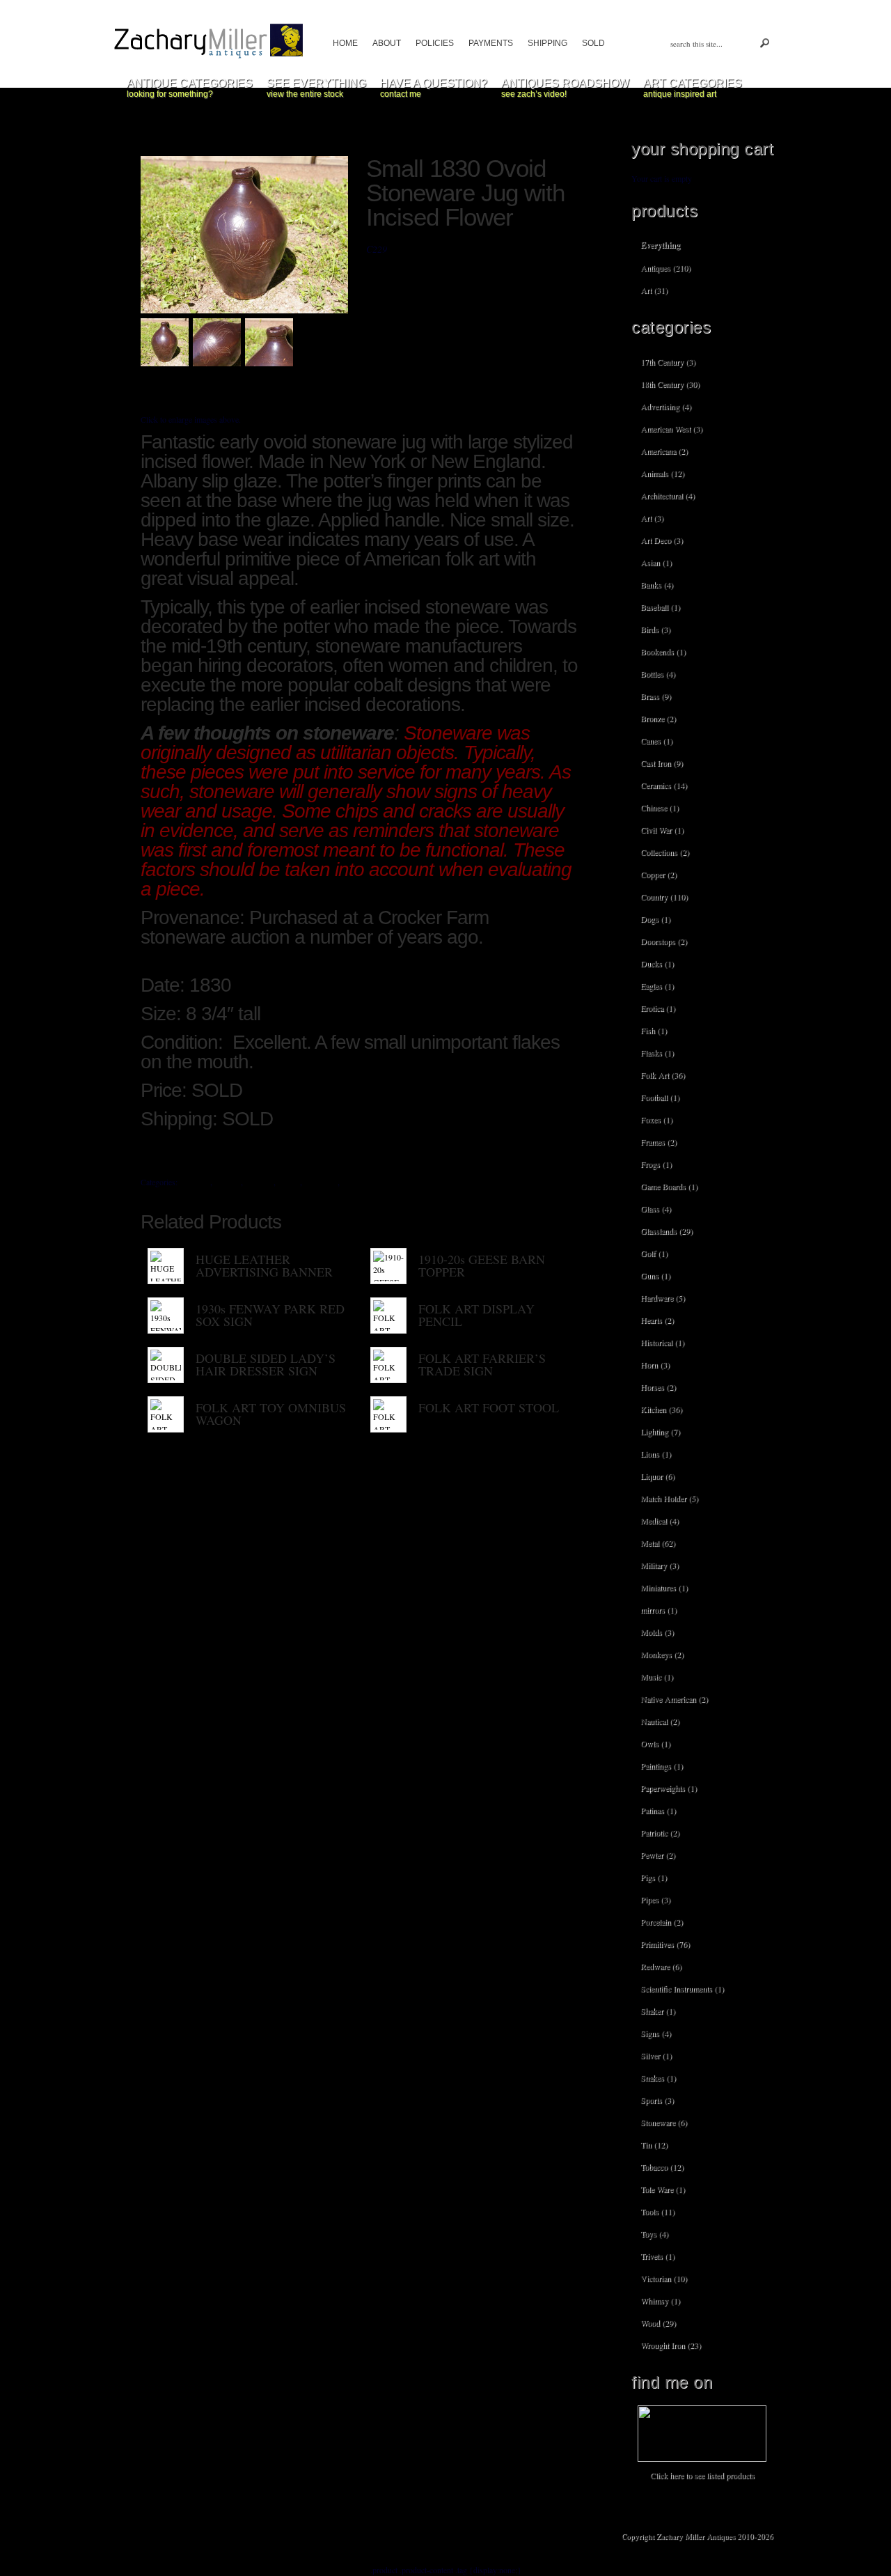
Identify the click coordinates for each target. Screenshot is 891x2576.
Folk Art (259, 1182)
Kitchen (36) (661, 1409)
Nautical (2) (660, 1721)
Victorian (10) (664, 2278)
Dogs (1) (655, 919)
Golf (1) (654, 1253)
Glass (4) (656, 1208)
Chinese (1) (660, 807)
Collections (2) (665, 852)
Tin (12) (654, 2144)
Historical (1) (662, 1342)
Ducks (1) (657, 963)
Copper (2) (659, 874)
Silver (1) (656, 2055)
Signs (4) (656, 2033)
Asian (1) (656, 562)
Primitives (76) (665, 1944)
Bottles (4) (658, 673)
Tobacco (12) (662, 2167)
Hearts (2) (657, 1320)
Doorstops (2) (664, 941)
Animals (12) (662, 473)
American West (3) (671, 428)
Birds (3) (655, 629)
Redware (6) (661, 1966)
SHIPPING (547, 43)
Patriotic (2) (660, 1832)
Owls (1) (655, 1743)
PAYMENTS (491, 43)
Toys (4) (654, 2233)
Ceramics (195, 1182)
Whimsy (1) (660, 2300)
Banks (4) (657, 584)
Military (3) (660, 1565)
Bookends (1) (663, 651)
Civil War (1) (662, 829)
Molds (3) (657, 1632)
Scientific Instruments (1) (682, 1988)
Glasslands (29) (667, 1231)
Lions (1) (656, 1453)
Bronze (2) (658, 718)
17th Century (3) (668, 361)
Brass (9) (656, 696)
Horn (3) (655, 1364)
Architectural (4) (668, 495)
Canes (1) (656, 740)
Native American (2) (674, 1699)
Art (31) (654, 290)
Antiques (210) (665, 267)
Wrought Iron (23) (671, 2345)
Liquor (289, 1182)
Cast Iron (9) (662, 763)
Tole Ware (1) (663, 2189)
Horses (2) (658, 1387)
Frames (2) (659, 1141)
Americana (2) (664, 451)
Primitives (321, 1182)
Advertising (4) (666, 406)
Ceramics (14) (664, 785)
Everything (660, 245)
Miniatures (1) (664, 1587)
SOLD (593, 43)
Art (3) (652, 517)
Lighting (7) (660, 1431)
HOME (345, 43)
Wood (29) (658, 2323)
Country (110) (664, 896)
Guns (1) (655, 1275)
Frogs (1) (656, 1164)
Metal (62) (658, 1543)
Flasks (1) (657, 1052)
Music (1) (657, 1676)
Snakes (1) (658, 2077)
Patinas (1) (658, 1810)
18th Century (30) (670, 384)
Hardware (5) (663, 1297)
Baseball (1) (660, 607)
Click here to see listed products (702, 2475)
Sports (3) (657, 2100)
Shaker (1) (658, 2011)
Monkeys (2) (662, 1654)
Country (228, 1182)
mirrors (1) (659, 1609)
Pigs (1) (654, 1877)
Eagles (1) (657, 985)
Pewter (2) (658, 1855)
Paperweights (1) (669, 1788)
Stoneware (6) (664, 2122)
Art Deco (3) (662, 540)
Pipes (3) (655, 1899)
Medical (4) (660, 1520)
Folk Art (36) (663, 1075)
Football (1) (660, 1097)
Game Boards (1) (669, 1186)
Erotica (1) (658, 1008)
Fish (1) (654, 1030)
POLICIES (435, 43)
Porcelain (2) (662, 1921)
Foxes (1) (656, 1119)
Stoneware (359, 1182)
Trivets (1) (657, 2256)
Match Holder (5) (669, 1498)
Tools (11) (657, 2211)
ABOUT (387, 43)
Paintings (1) (662, 1765)
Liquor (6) (657, 1476)
